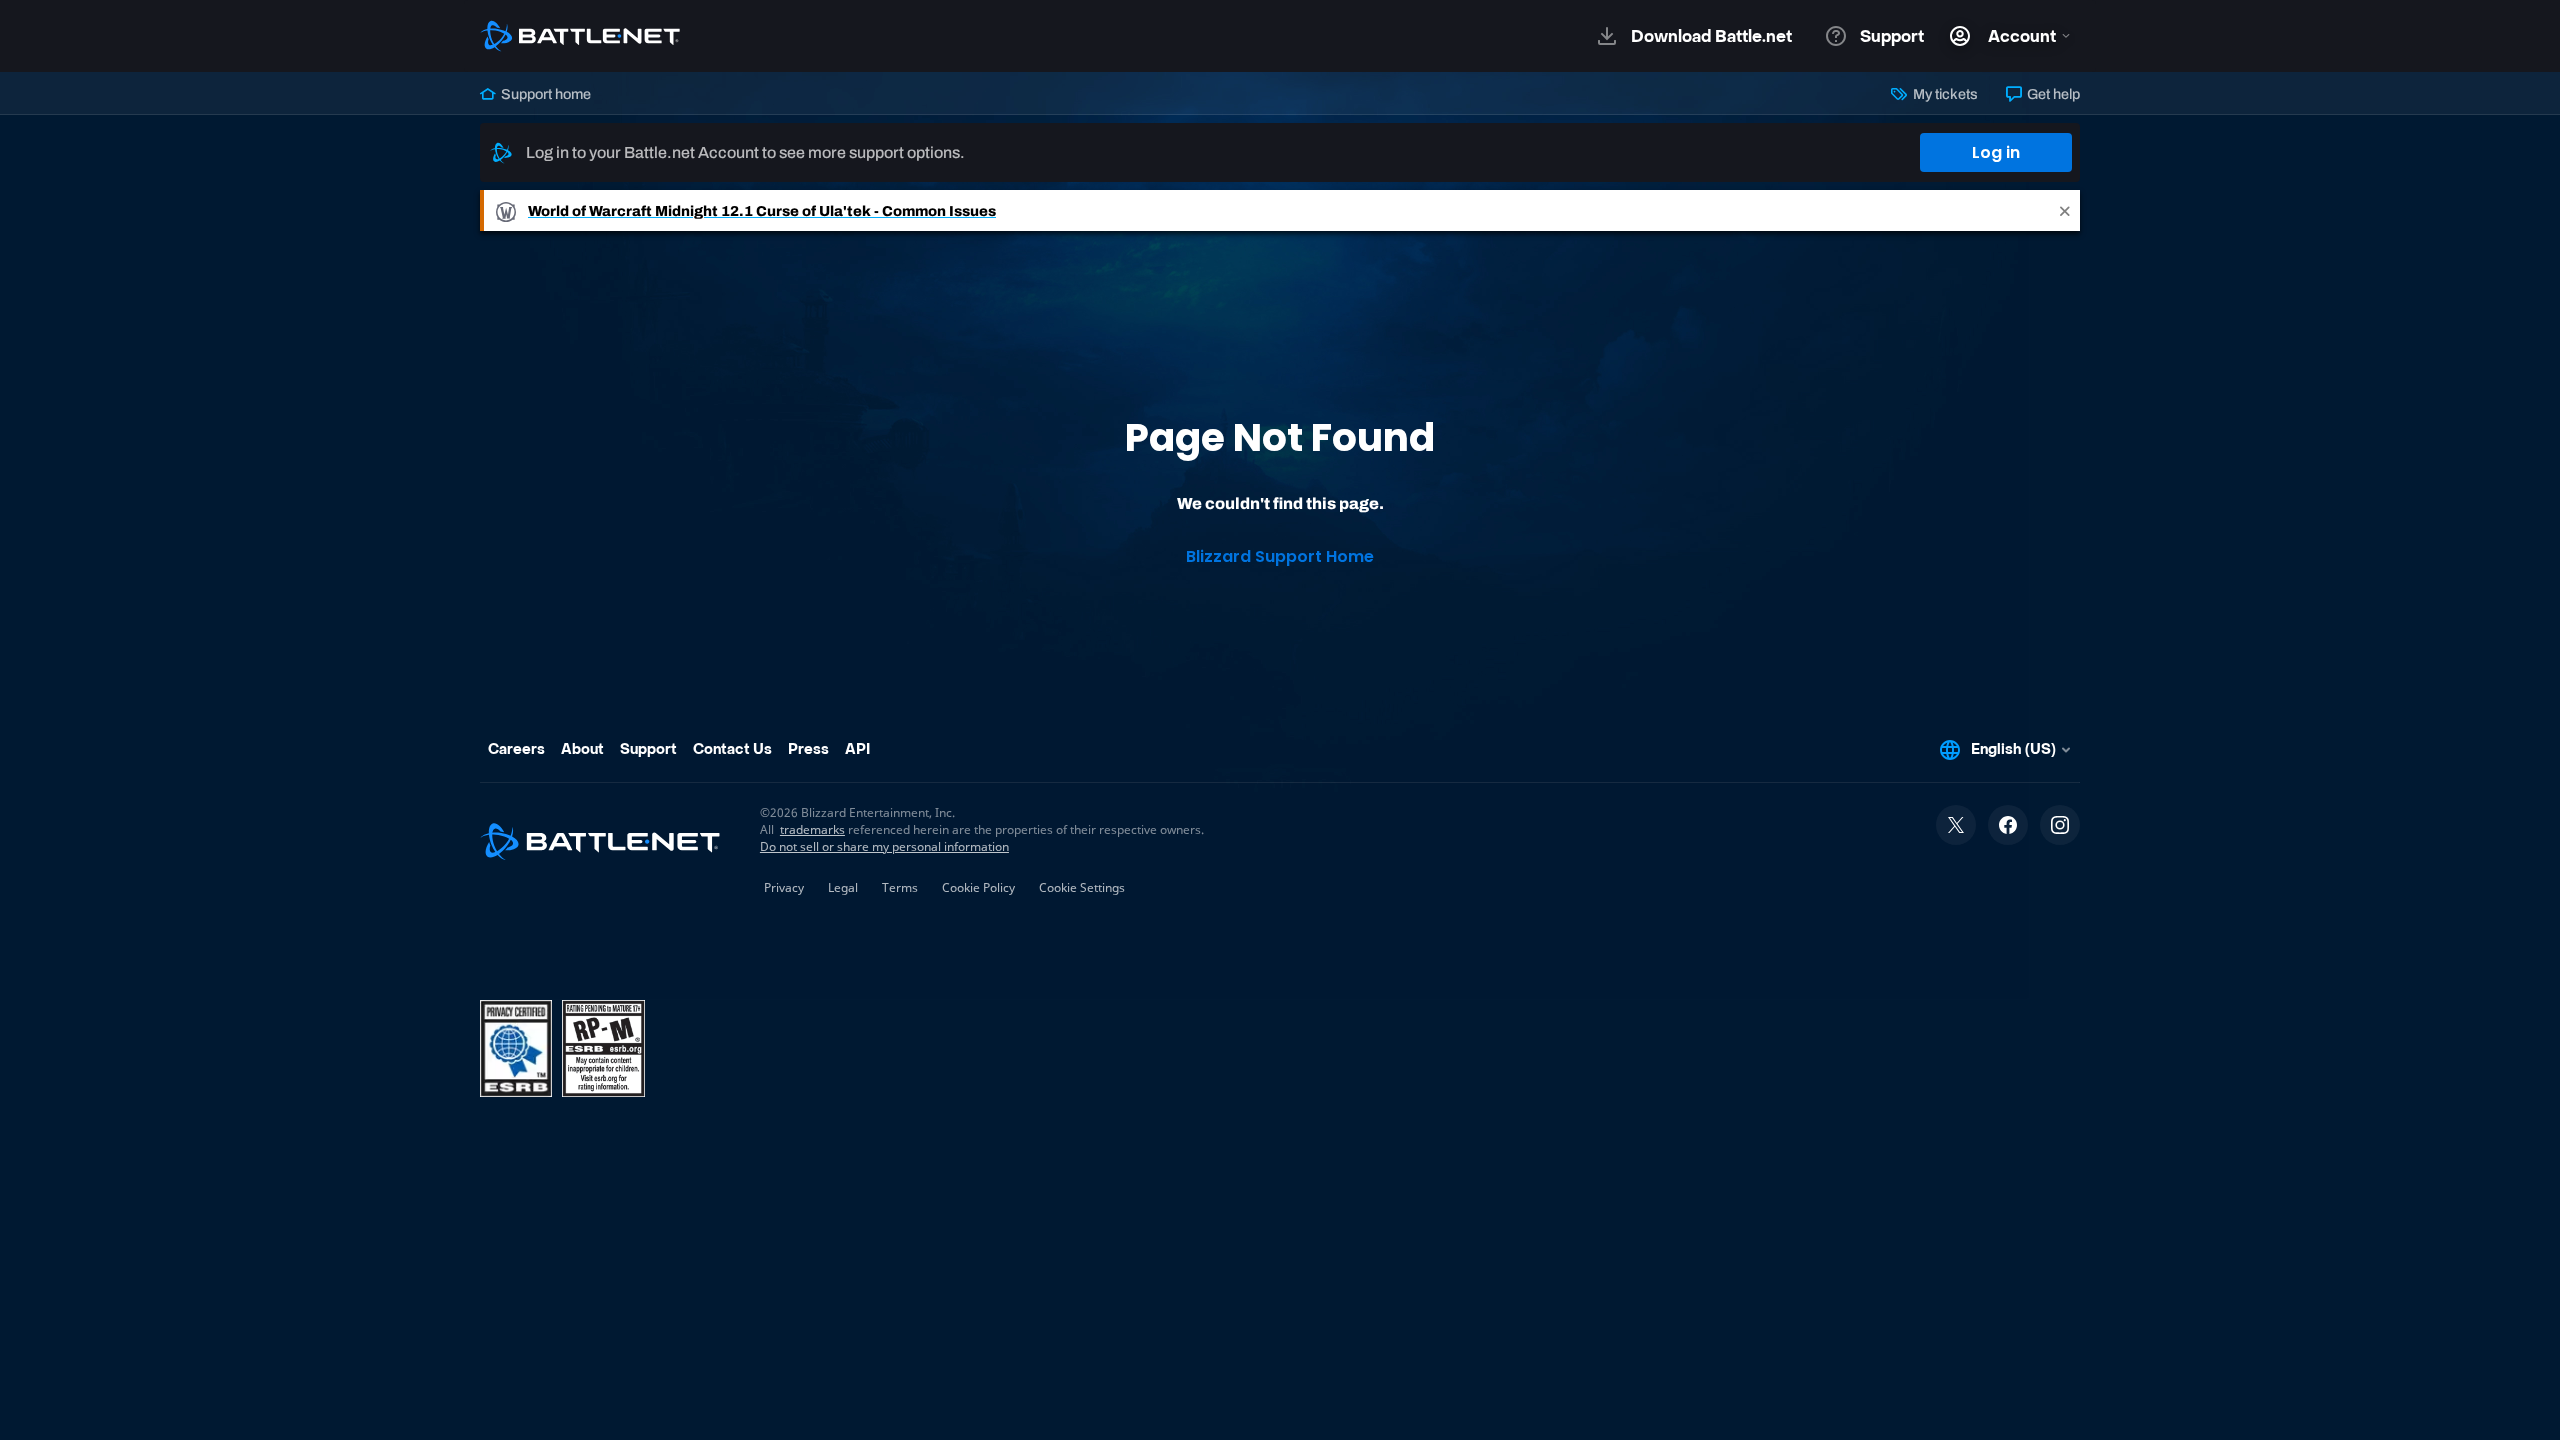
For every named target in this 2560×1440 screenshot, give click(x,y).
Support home (544, 94)
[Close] (2065, 210)
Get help (2052, 94)
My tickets (1943, 94)
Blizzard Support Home (1280, 556)
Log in (1996, 152)
